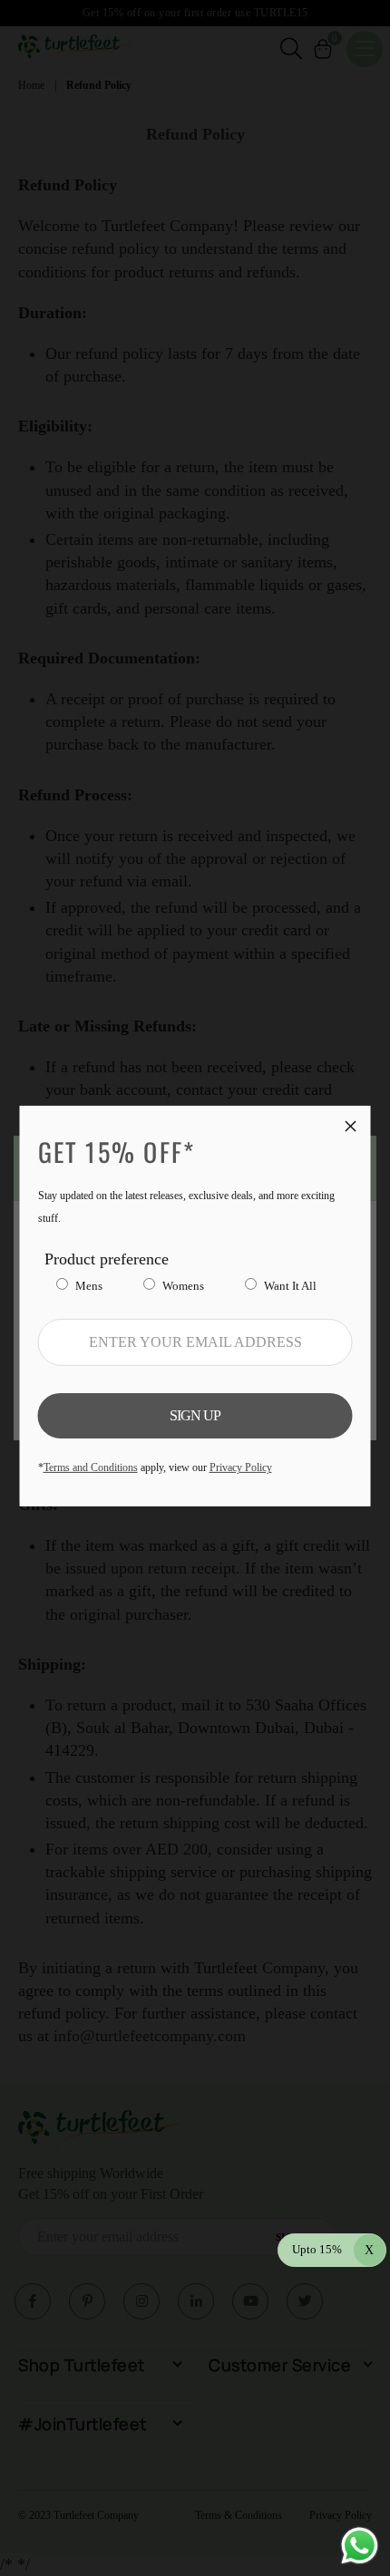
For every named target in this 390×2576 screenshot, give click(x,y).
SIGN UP (195, 1415)
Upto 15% (333, 2249)
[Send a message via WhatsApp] (360, 2546)
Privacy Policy (241, 1467)
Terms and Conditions (91, 1467)
